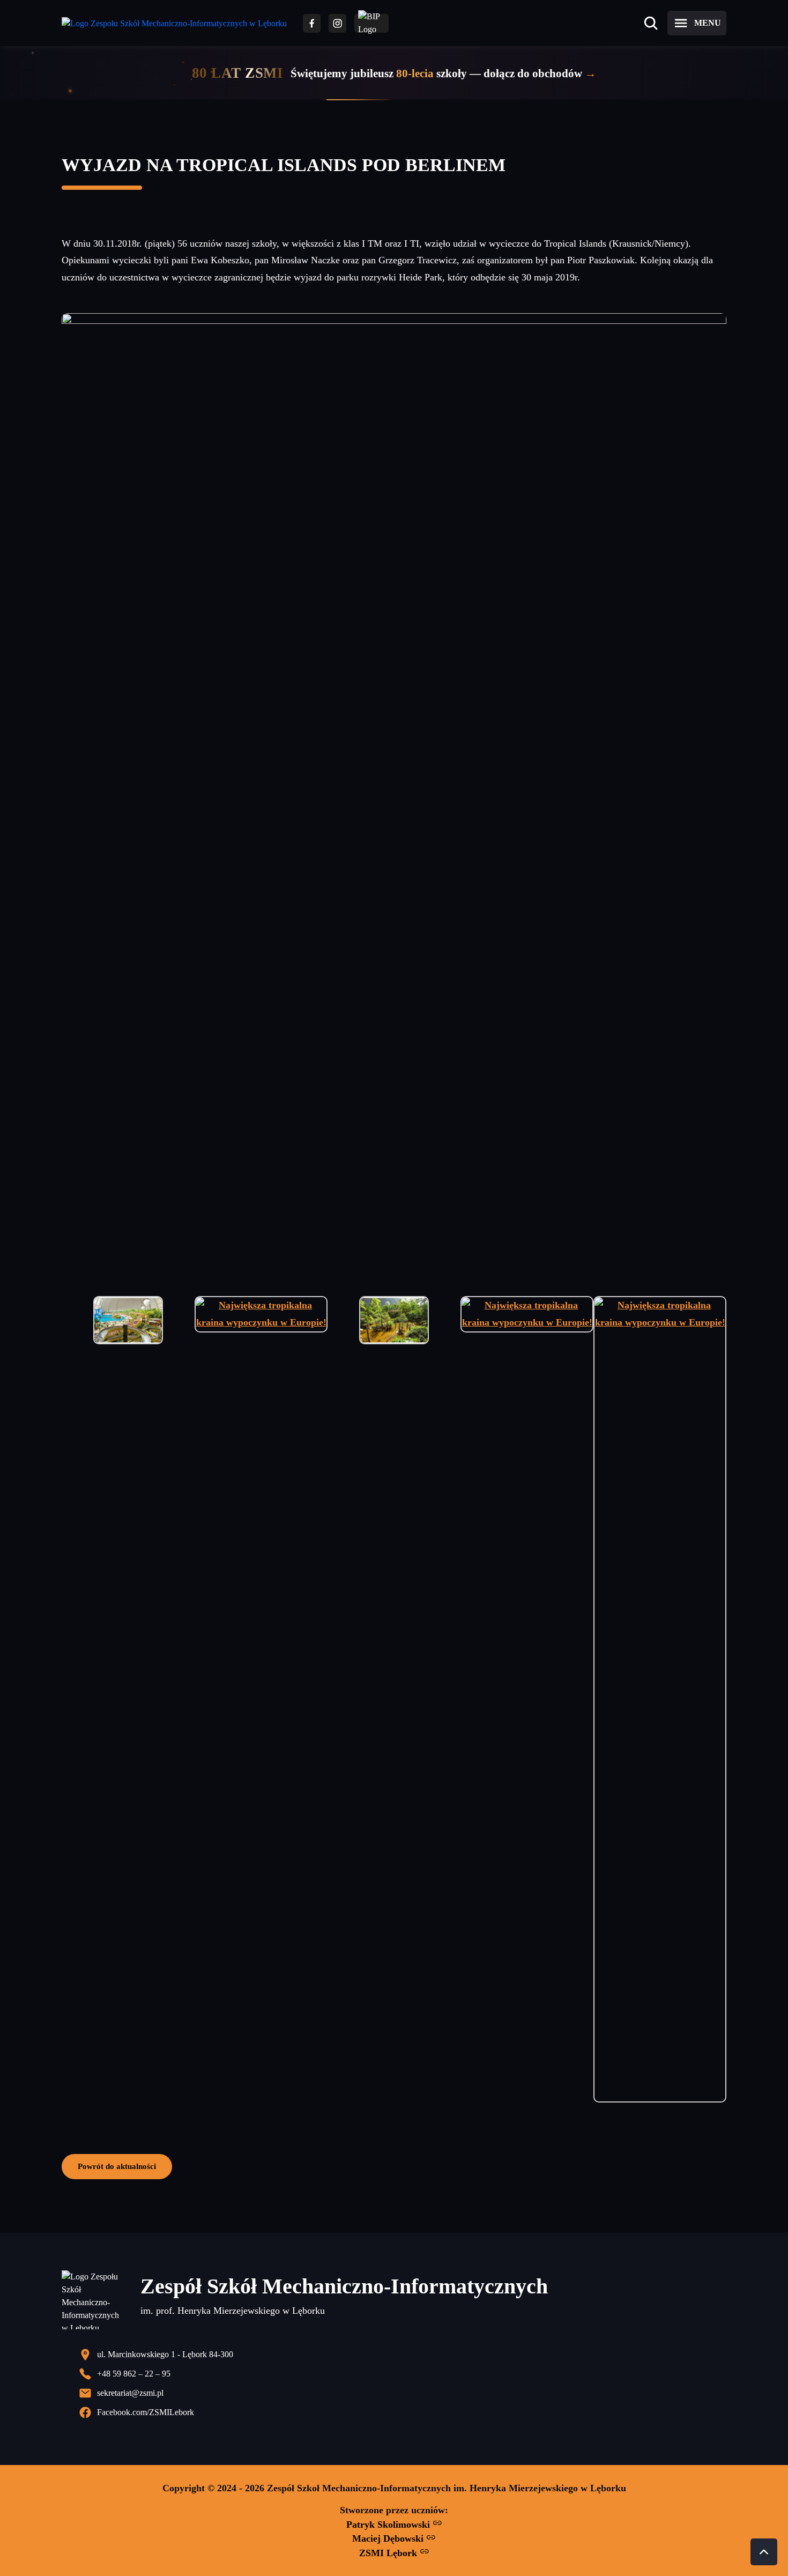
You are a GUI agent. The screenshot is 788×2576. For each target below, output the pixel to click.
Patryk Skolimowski (389, 2525)
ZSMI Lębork (389, 2553)
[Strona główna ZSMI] (174, 23)
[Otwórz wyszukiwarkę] (651, 23)
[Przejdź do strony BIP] (371, 23)
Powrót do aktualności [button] (117, 2166)
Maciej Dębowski (389, 2538)
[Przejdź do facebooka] (312, 23)
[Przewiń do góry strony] (764, 2552)
